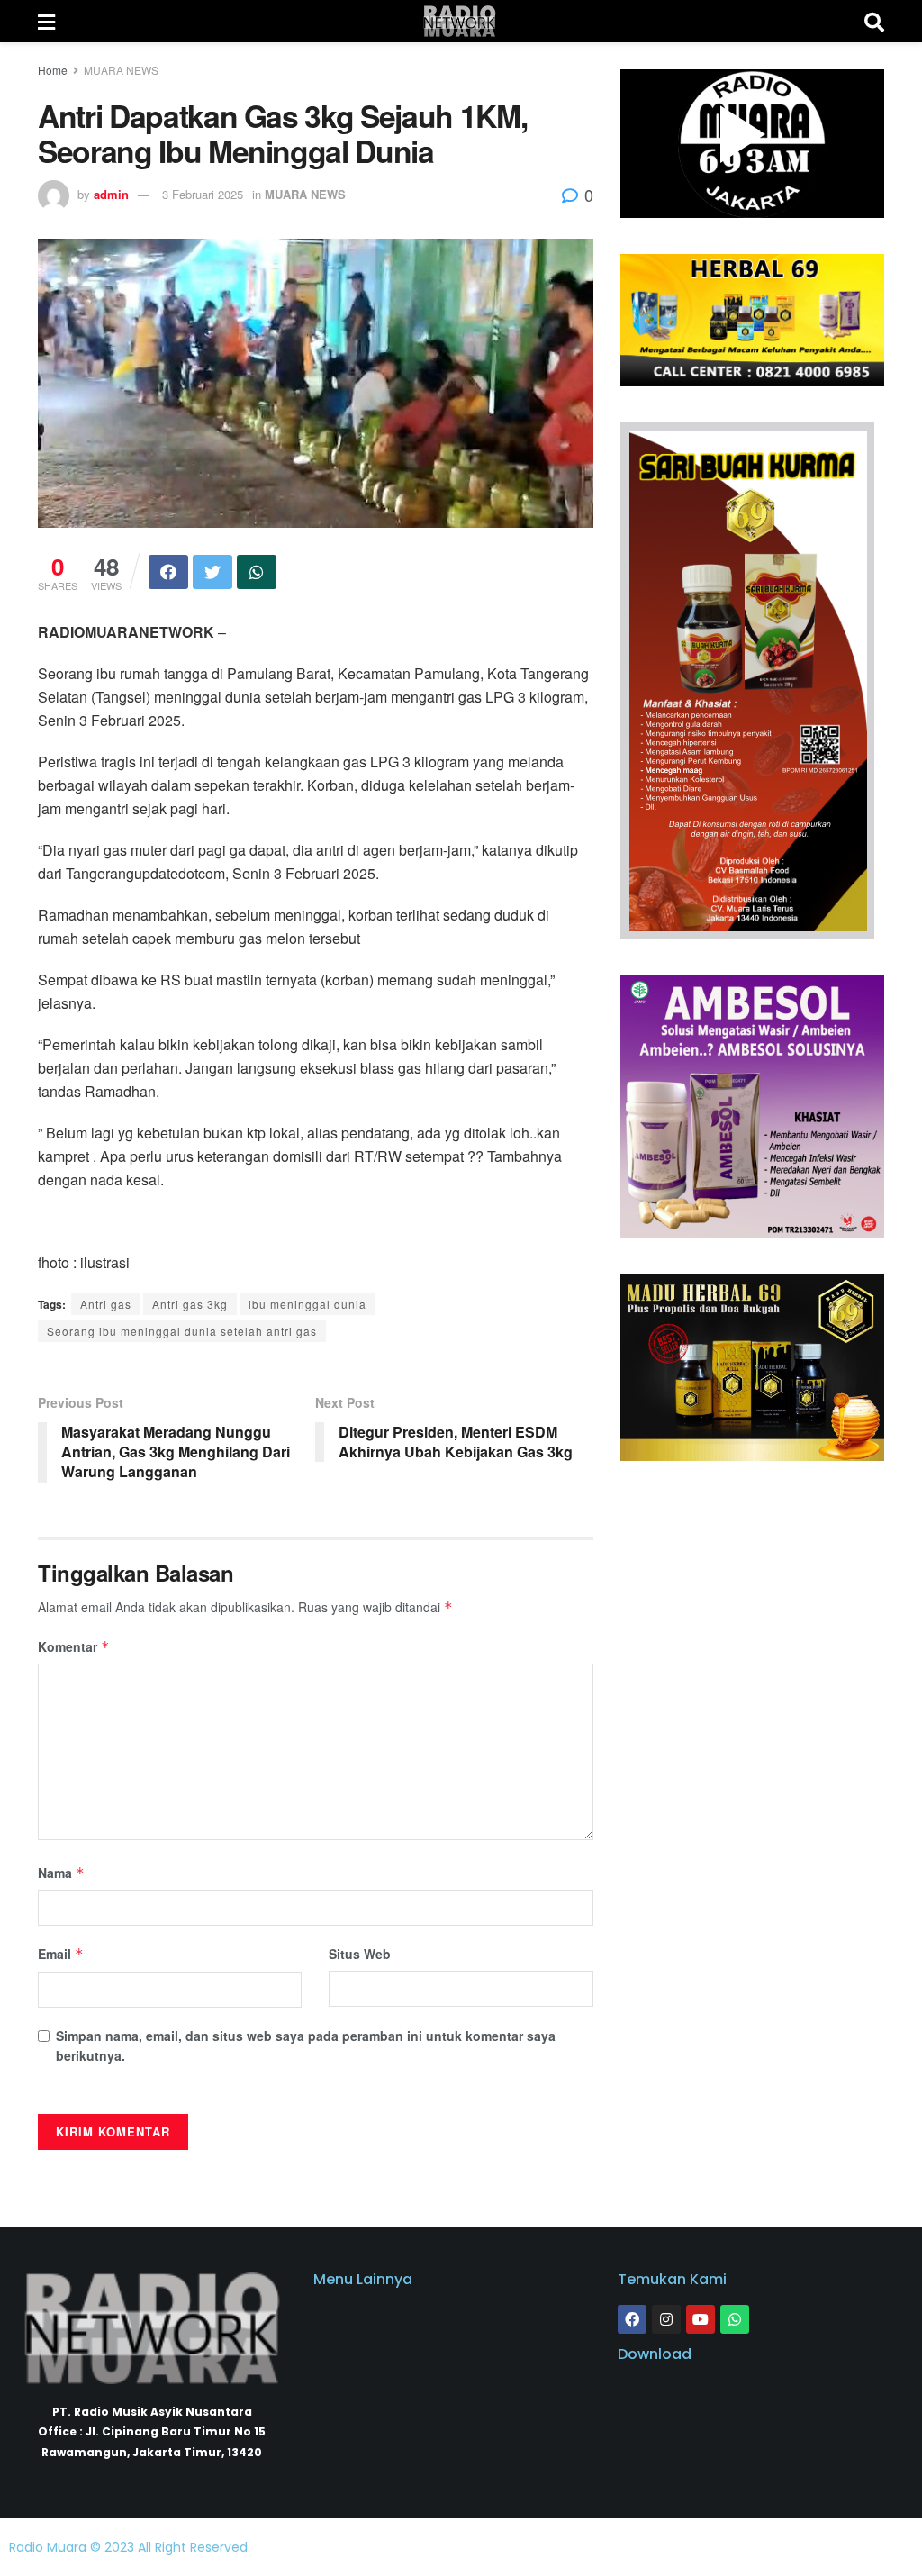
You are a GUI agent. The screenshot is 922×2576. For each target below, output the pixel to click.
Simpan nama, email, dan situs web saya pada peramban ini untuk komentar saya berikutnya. (306, 2045)
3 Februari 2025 (203, 194)
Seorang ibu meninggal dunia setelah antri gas (182, 1331)
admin (111, 194)
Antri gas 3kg (190, 1304)
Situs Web (360, 1954)
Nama (61, 1873)
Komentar (74, 1646)
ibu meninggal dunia (307, 1304)
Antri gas (106, 1304)
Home (53, 70)
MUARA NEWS (121, 70)
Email (61, 1954)
